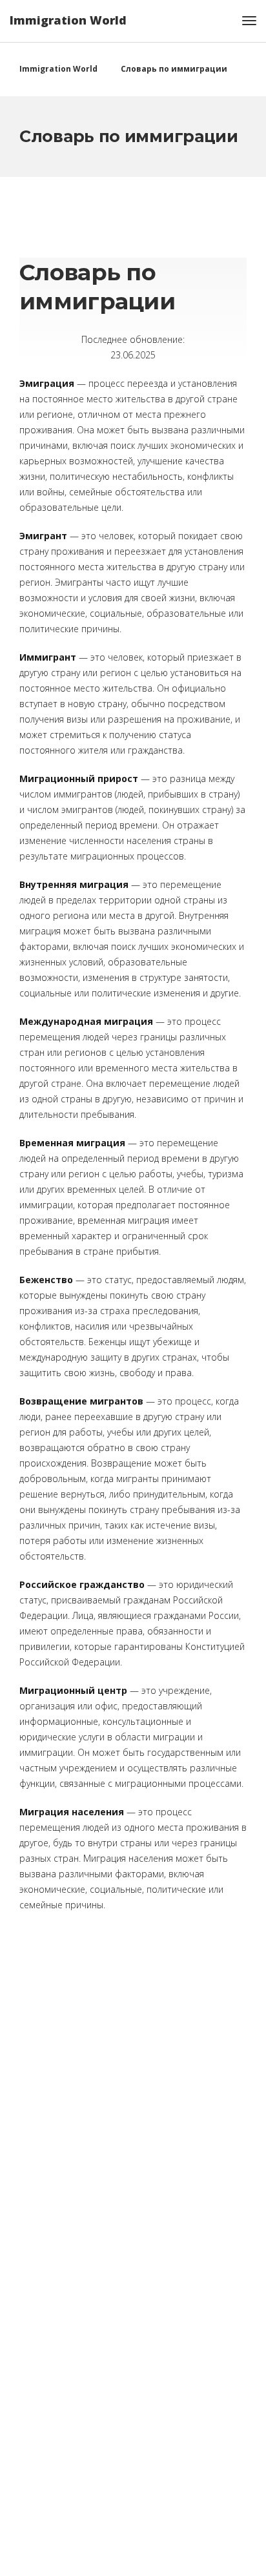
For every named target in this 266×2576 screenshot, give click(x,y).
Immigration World (68, 20)
